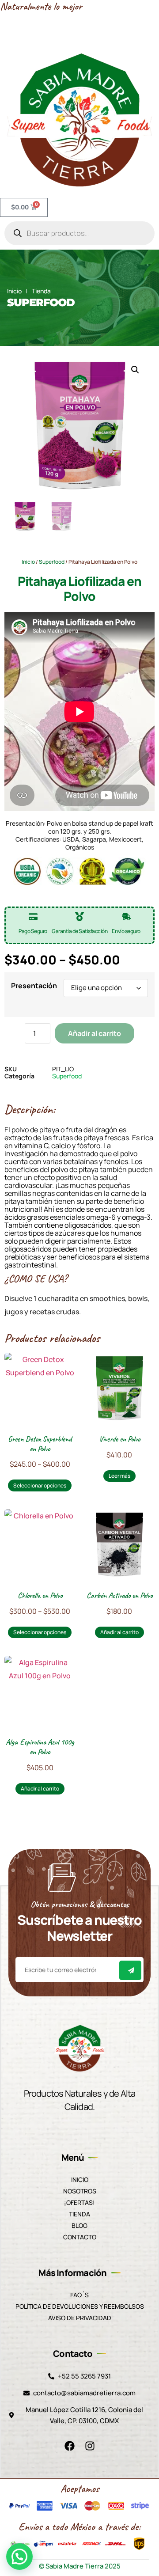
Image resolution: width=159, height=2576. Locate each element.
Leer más (119, 1476)
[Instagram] (90, 2446)
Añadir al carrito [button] (119, 1632)
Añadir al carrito (95, 1033)
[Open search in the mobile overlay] (79, 233)
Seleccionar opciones (40, 1485)
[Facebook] (69, 2446)
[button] (135, 370)
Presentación (34, 986)
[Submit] (130, 1970)
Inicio (28, 562)
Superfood (41, 302)
